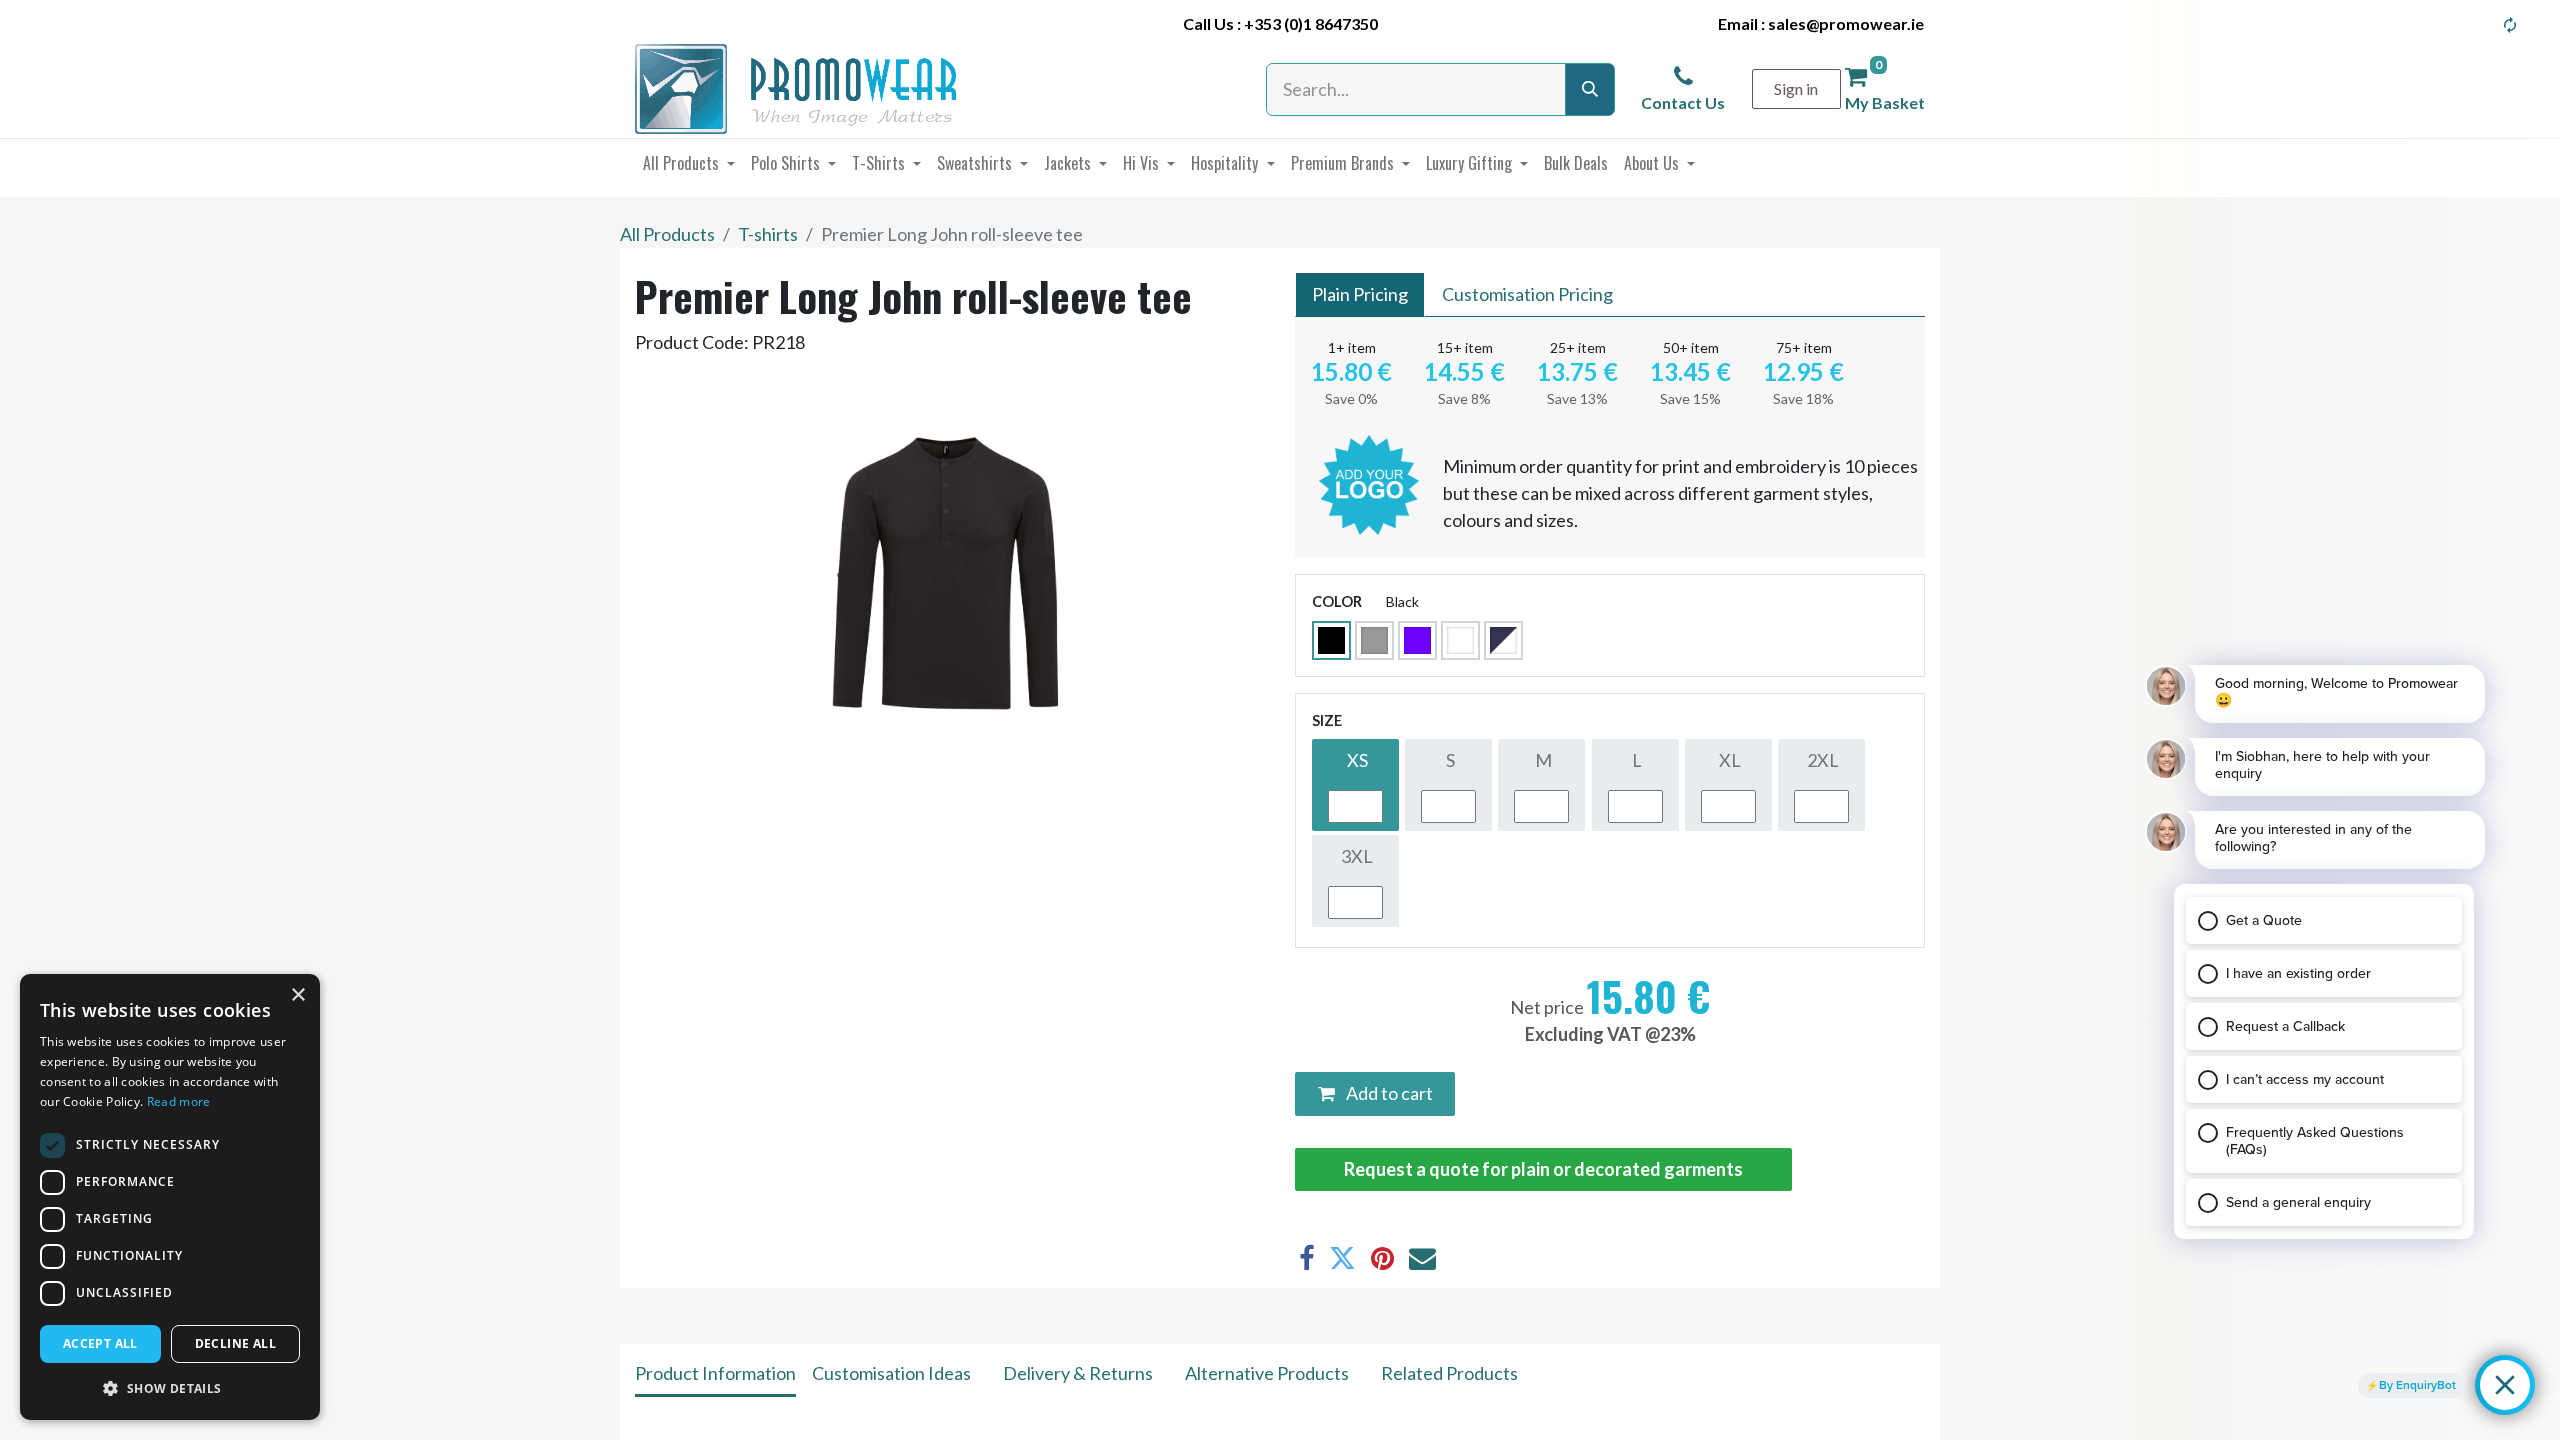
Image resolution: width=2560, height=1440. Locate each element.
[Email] (1422, 1258)
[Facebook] (1306, 1258)
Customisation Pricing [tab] (1527, 294)
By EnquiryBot (2417, 1385)
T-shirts (768, 234)
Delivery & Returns (1078, 1373)
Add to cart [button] (1388, 1093)
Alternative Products (1267, 1373)
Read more (179, 1101)
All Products (667, 234)
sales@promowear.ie (1846, 23)
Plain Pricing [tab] (1360, 294)
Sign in (1796, 88)
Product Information (715, 1373)
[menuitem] (689, 163)
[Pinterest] (1382, 1258)
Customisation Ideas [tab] (891, 1373)
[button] (170, 1388)
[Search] (1590, 89)
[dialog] (170, 1197)
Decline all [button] (235, 1343)
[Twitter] (1342, 1258)
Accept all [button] (100, 1343)
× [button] (297, 995)
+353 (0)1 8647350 (1311, 23)
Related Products (1449, 1373)
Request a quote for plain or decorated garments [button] (1543, 1169)
